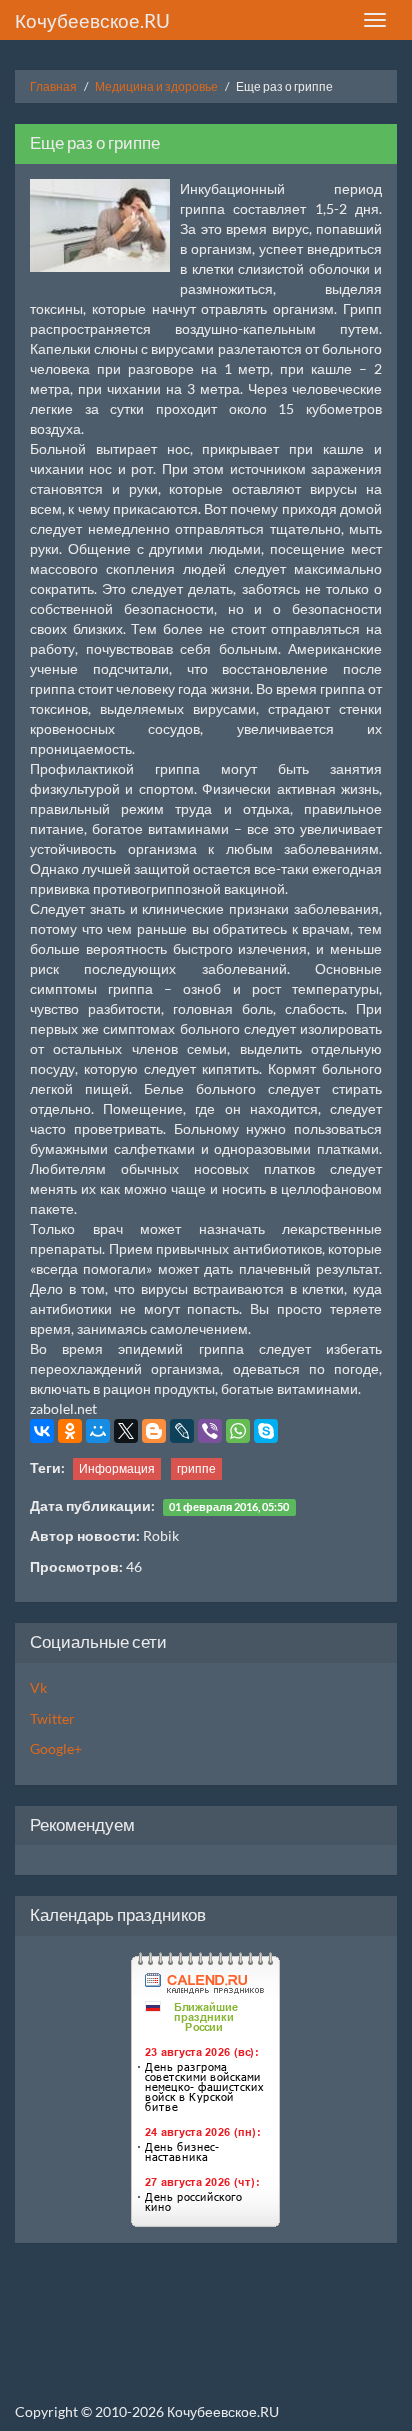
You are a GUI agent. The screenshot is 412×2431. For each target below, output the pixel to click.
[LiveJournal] (182, 1431)
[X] (126, 1431)
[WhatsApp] (238, 1431)
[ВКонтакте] (42, 1431)
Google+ (56, 1748)
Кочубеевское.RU (92, 20)
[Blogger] (154, 1431)
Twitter (52, 1718)
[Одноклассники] (70, 1431)
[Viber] (210, 1431)
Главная (53, 86)
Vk (38, 1687)
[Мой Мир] (98, 1431)
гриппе (196, 1468)
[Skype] (266, 1431)
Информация (117, 1468)
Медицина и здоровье (156, 86)
